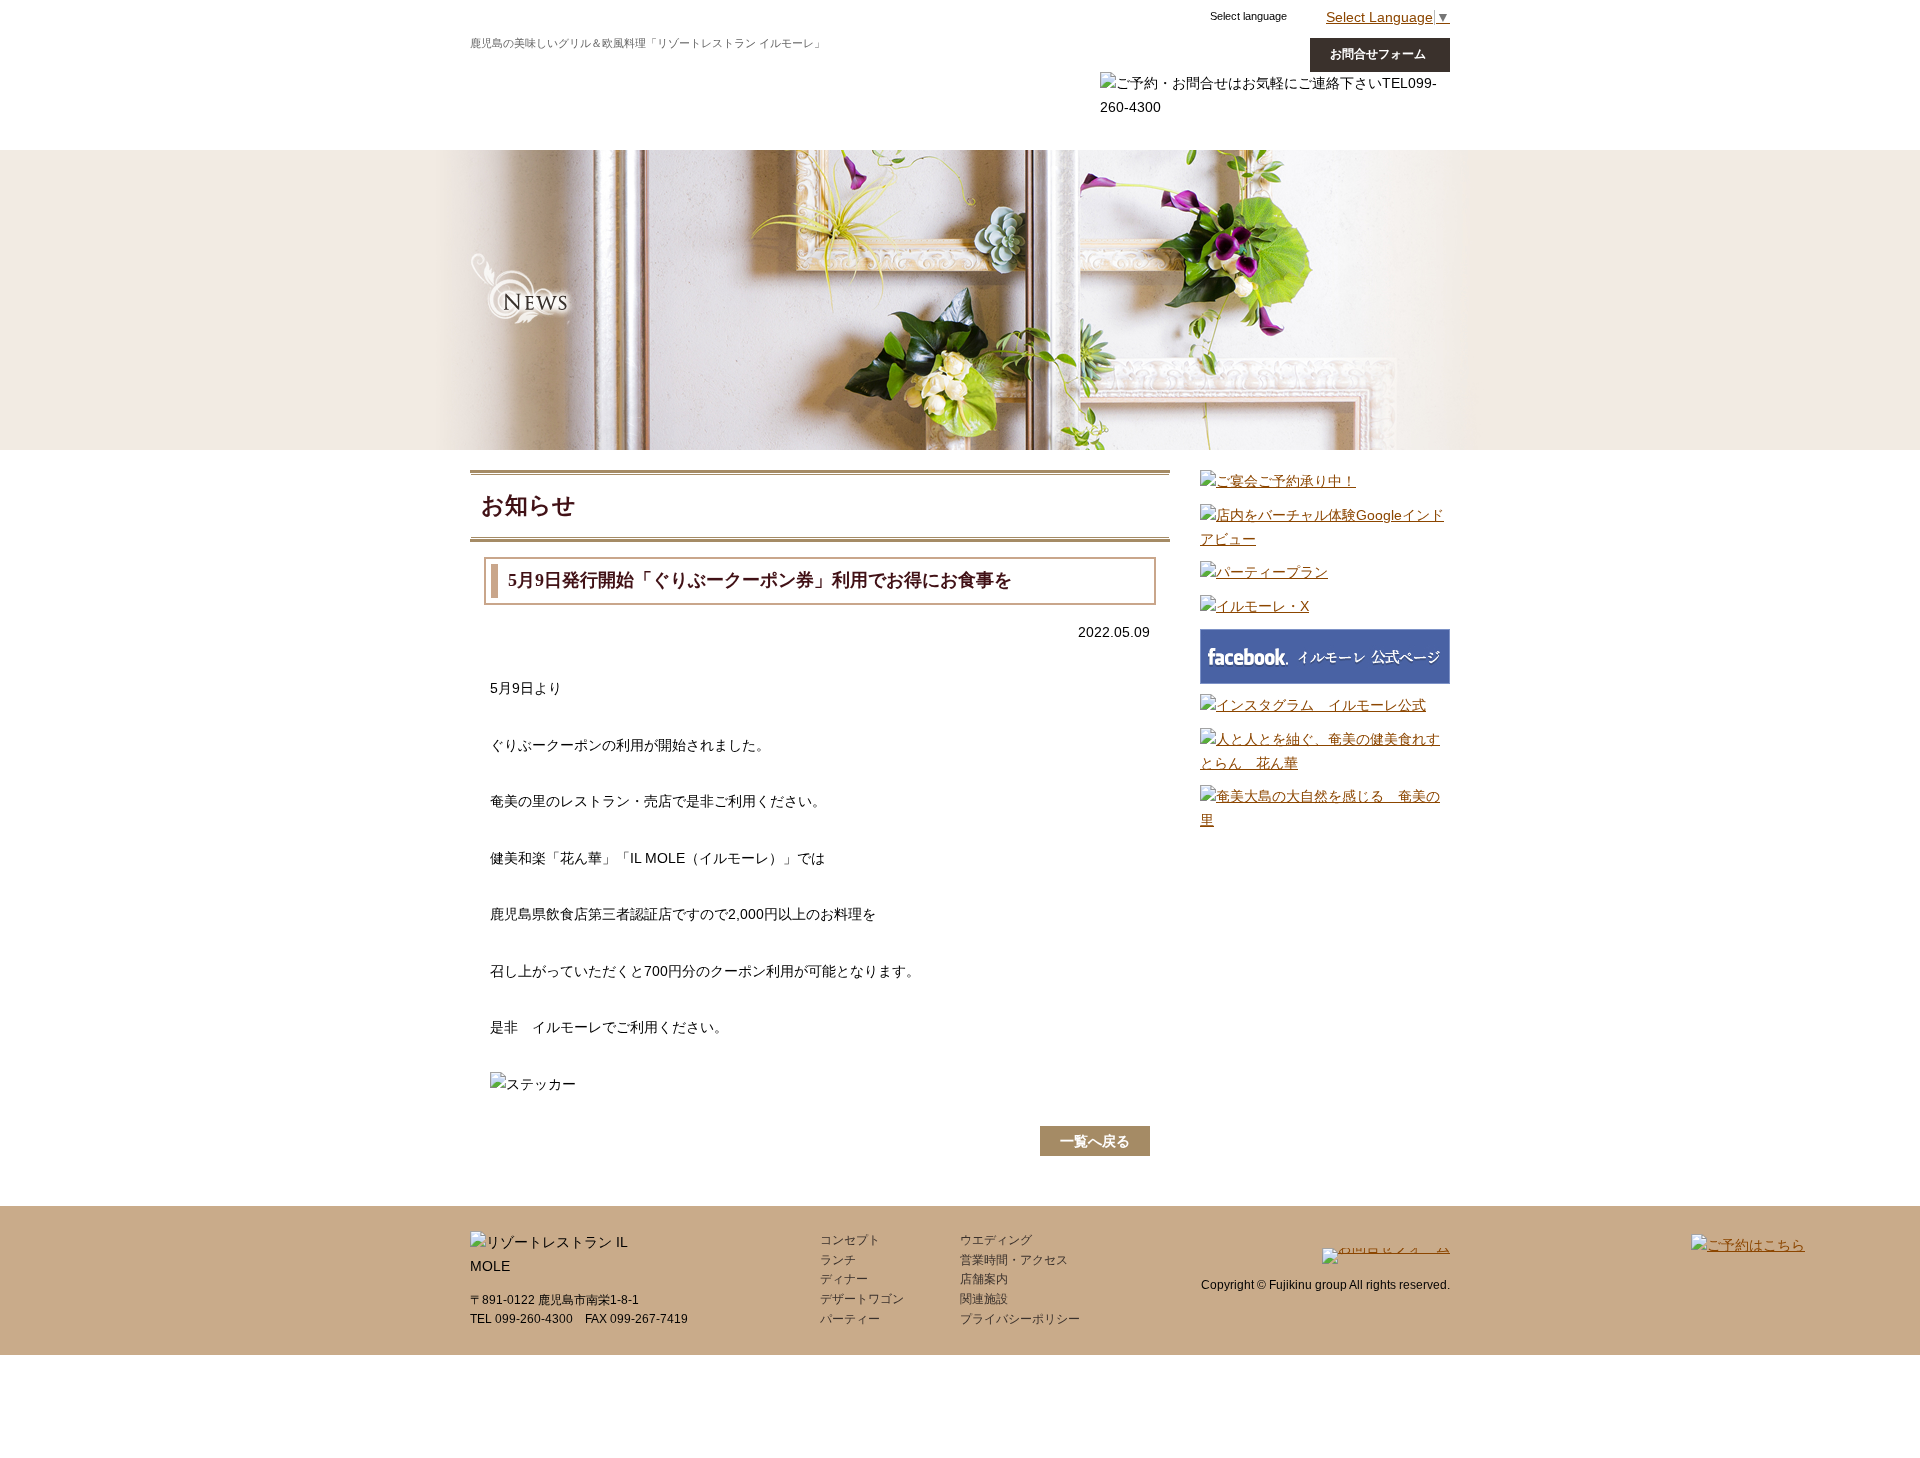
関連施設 (984, 1299)
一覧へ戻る (1095, 1141)
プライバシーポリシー (1020, 1319)
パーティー (850, 1319)
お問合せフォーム (1378, 54)
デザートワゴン (815, 73)
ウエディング (1090, 73)
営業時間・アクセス (1014, 1260)
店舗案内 (984, 1279)
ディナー (701, 73)
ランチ (615, 73)
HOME (960, 73)
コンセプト (523, 73)
